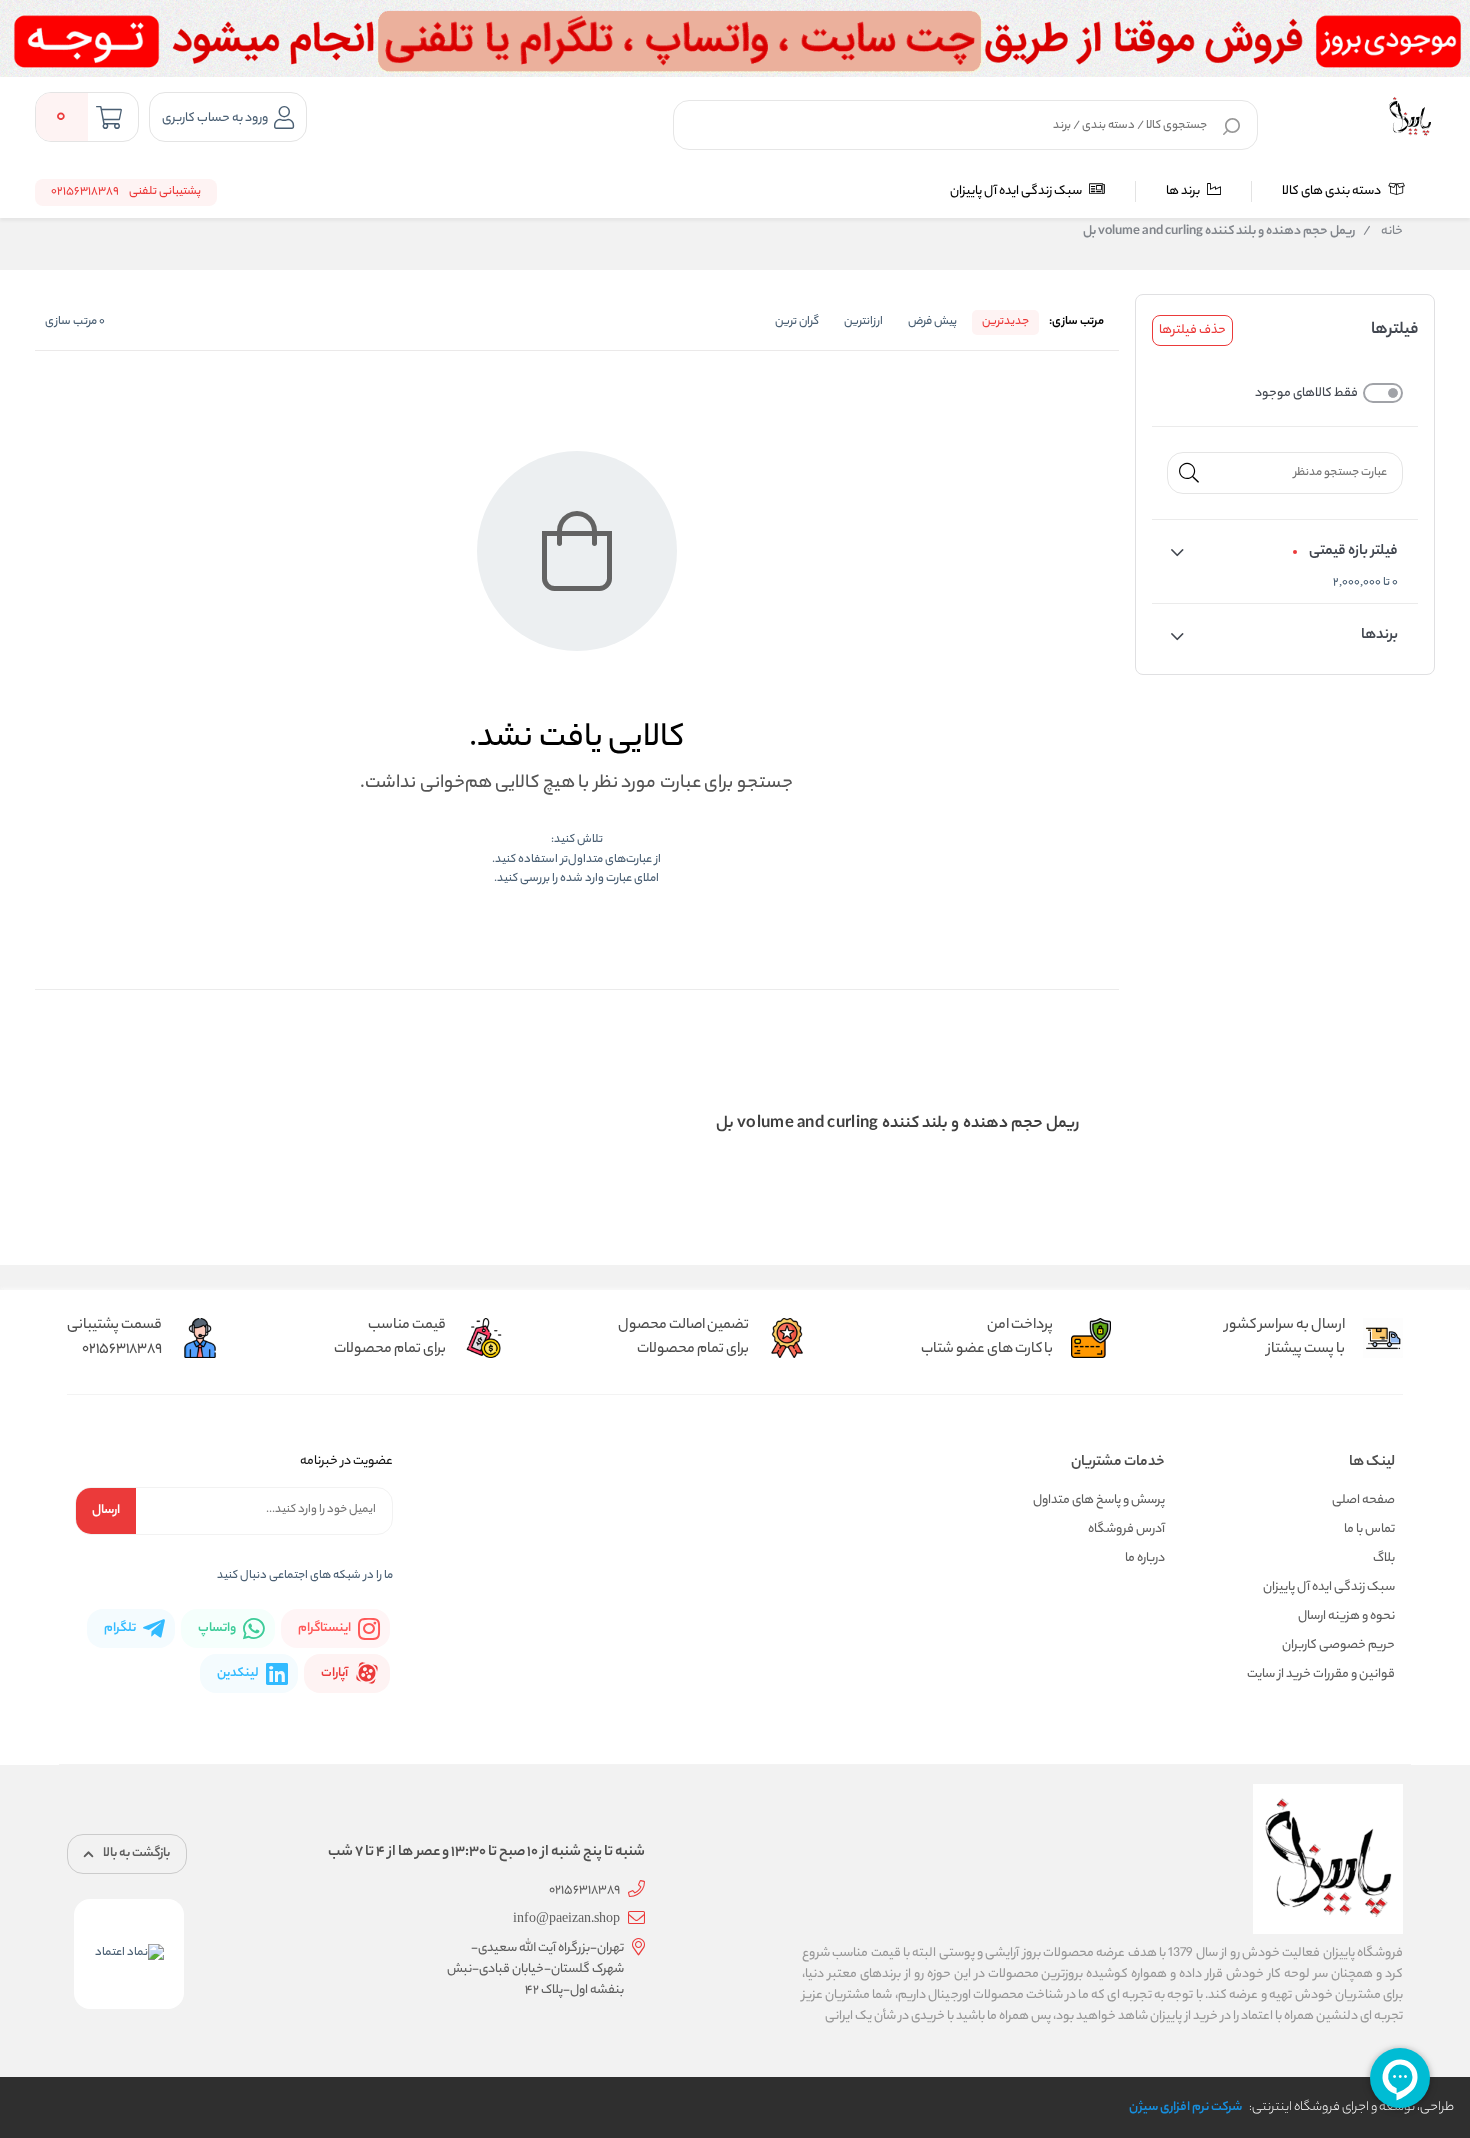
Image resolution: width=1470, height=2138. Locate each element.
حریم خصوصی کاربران (1338, 1645)
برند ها (1184, 191)
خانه (1383, 232)
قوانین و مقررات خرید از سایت (1321, 1674)
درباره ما (1145, 1558)
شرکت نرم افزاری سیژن (1185, 2107)
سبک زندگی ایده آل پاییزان (1017, 191)
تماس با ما (1369, 1529)
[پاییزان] (1410, 117)
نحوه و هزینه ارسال (1346, 1616)
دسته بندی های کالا (1332, 191)
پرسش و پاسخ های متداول (1099, 1500)
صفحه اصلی (1363, 1500)
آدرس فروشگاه (1126, 1529)
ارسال (106, 1510)
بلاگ (1384, 1558)
